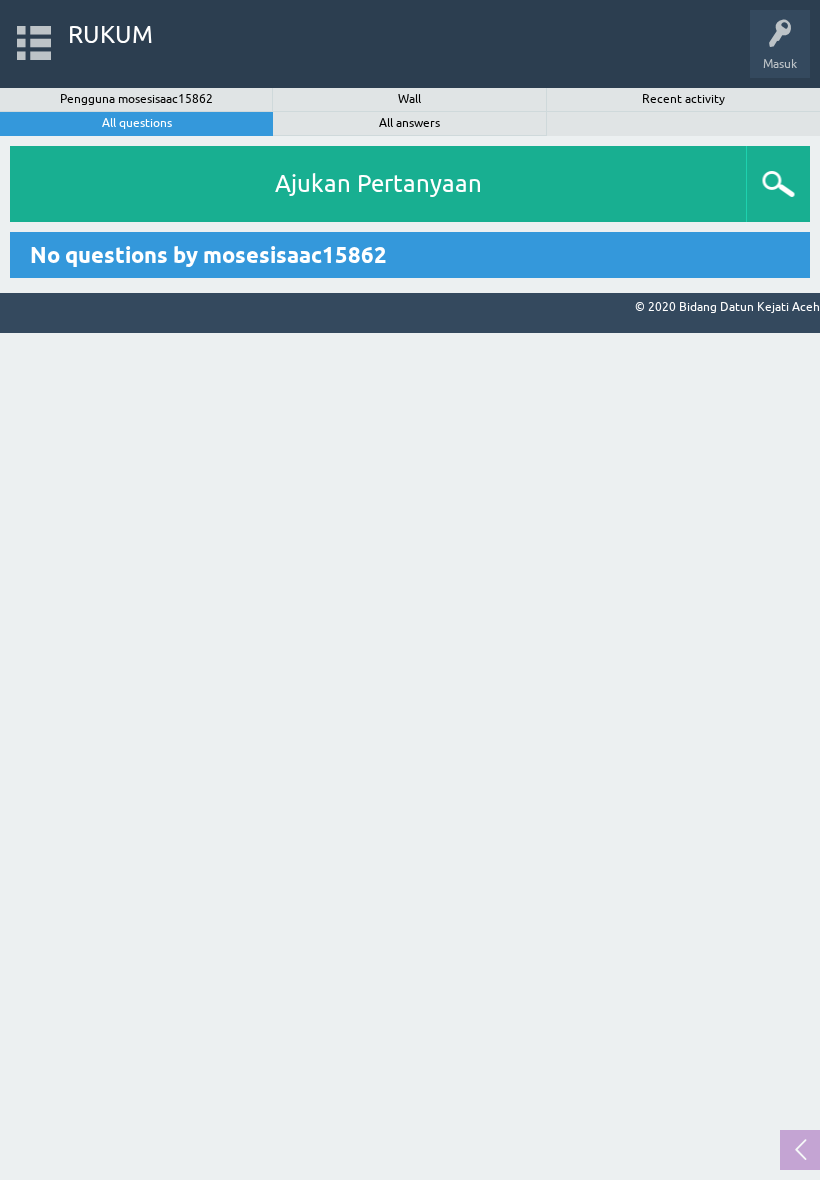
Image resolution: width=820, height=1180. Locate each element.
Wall (409, 99)
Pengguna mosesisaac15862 (136, 99)
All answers (409, 123)
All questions (137, 123)
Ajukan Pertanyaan (378, 183)
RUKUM (110, 34)
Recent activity (683, 99)
